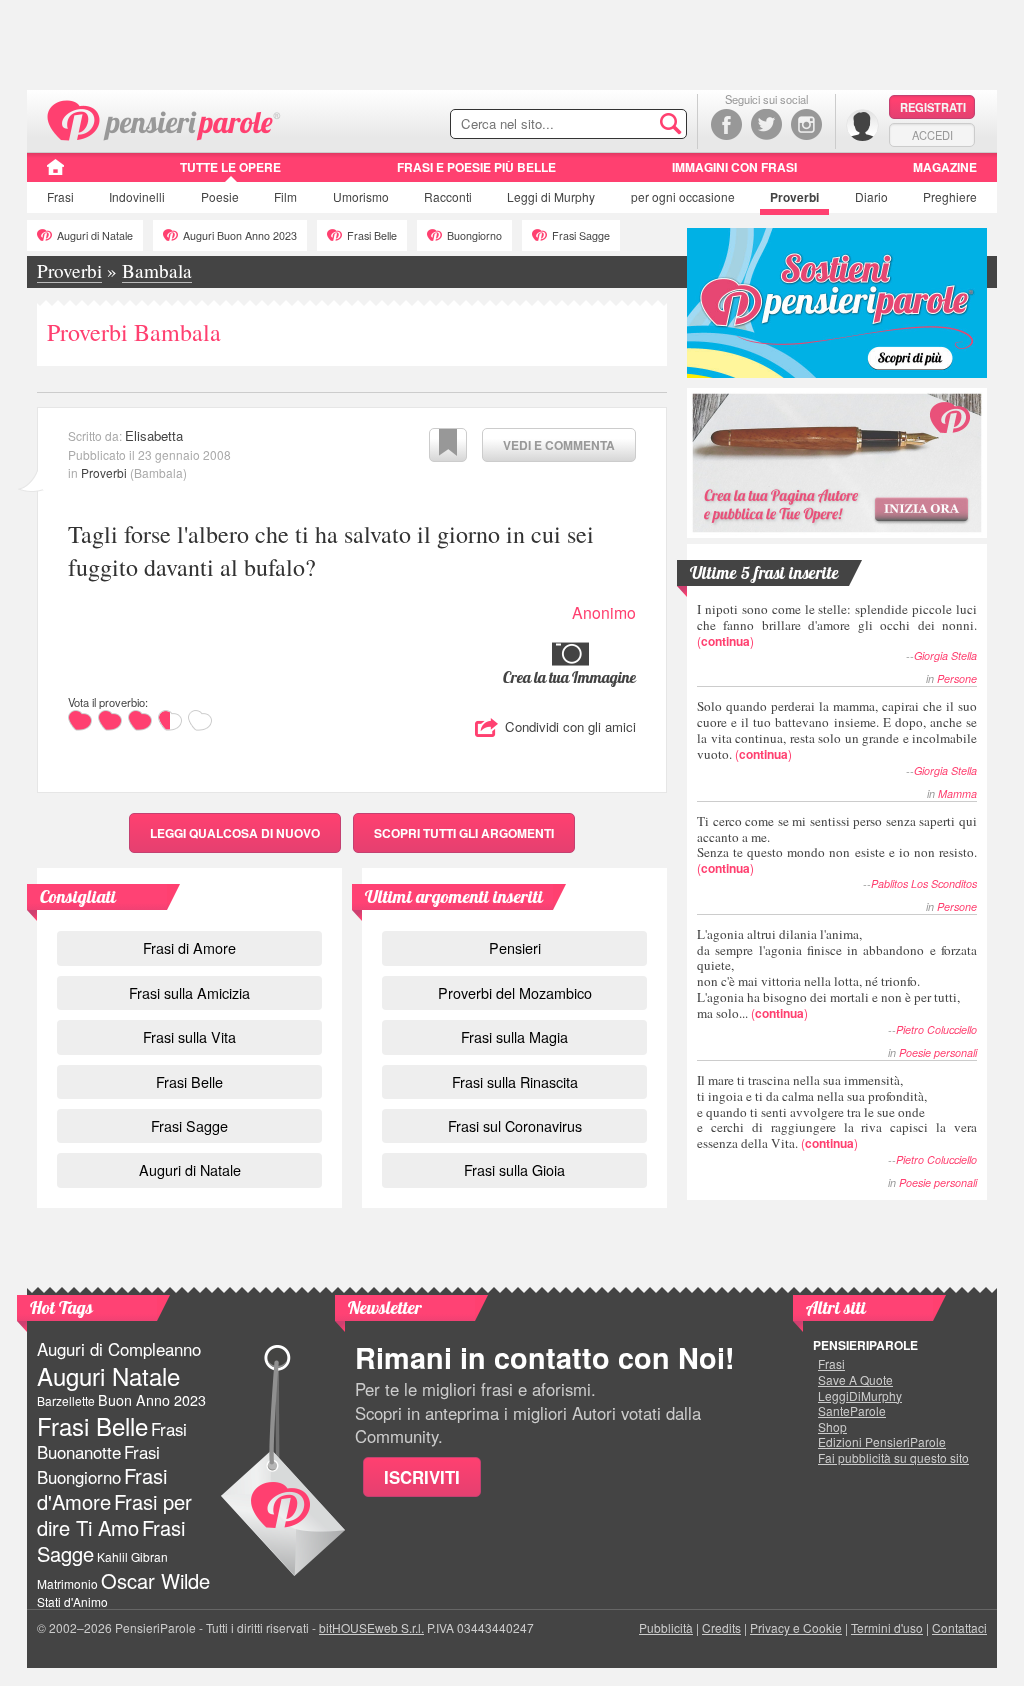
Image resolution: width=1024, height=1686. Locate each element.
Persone (957, 678)
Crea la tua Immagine (569, 677)
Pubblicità (666, 1627)
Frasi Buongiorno (98, 1464)
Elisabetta (154, 435)
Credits (721, 1627)
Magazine (945, 167)
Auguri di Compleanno (119, 1349)
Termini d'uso (887, 1627)
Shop (832, 1427)
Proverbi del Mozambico (515, 992)
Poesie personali (938, 1052)
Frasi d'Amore (102, 1488)
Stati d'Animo (72, 1601)
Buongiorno (474, 235)
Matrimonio (67, 1583)
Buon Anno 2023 (152, 1400)
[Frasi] (55, 174)
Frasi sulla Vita (189, 1036)
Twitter (766, 124)
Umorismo (361, 196)
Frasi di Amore (189, 947)
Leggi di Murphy (551, 196)
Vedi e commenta (559, 445)
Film (285, 196)
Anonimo (604, 612)
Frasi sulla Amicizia (189, 992)
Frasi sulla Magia (514, 1036)
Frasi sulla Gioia (514, 1169)
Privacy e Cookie (796, 1627)
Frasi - (164, 118)
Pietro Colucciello (936, 1029)
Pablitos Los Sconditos (924, 883)
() (837, 624)
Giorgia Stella (945, 655)
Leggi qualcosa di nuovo (235, 833)
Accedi (932, 135)
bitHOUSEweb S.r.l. (371, 1627)
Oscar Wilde (155, 1580)
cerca (629, 125)
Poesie (220, 196)
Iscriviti (422, 1477)
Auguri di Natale (95, 235)
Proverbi (794, 197)
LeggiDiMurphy (860, 1396)
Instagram (806, 124)
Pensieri (515, 947)
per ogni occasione (683, 196)
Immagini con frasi (734, 167)
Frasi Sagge (581, 235)
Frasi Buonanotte (112, 1440)
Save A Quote (855, 1380)
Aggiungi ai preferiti (448, 445)
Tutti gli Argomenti (464, 833)
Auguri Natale (108, 1375)
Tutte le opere (230, 167)
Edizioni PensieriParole (882, 1442)
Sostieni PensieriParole (837, 303)
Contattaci (959, 1627)
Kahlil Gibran (132, 1556)
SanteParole (852, 1411)
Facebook (726, 124)
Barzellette (66, 1400)
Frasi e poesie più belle (476, 167)
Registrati (933, 107)
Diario (871, 196)
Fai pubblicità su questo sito (893, 1458)
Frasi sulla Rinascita (515, 1081)
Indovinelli (137, 196)
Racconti (448, 196)
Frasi (60, 196)
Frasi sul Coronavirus (515, 1125)
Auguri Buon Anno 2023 (240, 235)
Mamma (957, 793)
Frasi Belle (372, 235)
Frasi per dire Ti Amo (114, 1514)
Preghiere (950, 196)
